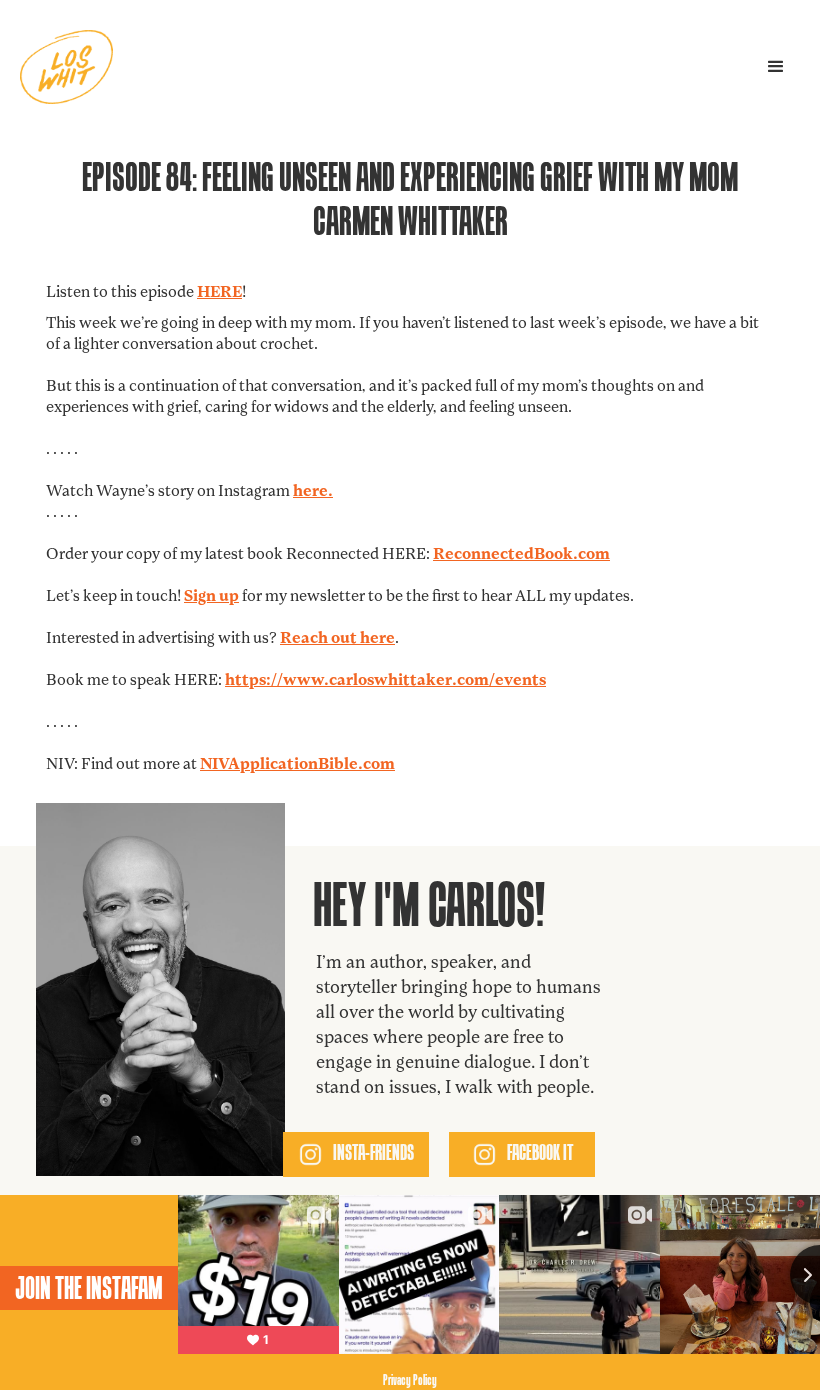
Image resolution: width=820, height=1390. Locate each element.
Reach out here (337, 639)
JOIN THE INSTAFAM (89, 1288)
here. (313, 492)
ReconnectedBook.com (521, 555)
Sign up (211, 597)
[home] (66, 67)
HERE (219, 293)
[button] (776, 67)
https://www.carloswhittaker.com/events (385, 681)
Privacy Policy (410, 1379)
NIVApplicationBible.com (297, 765)
